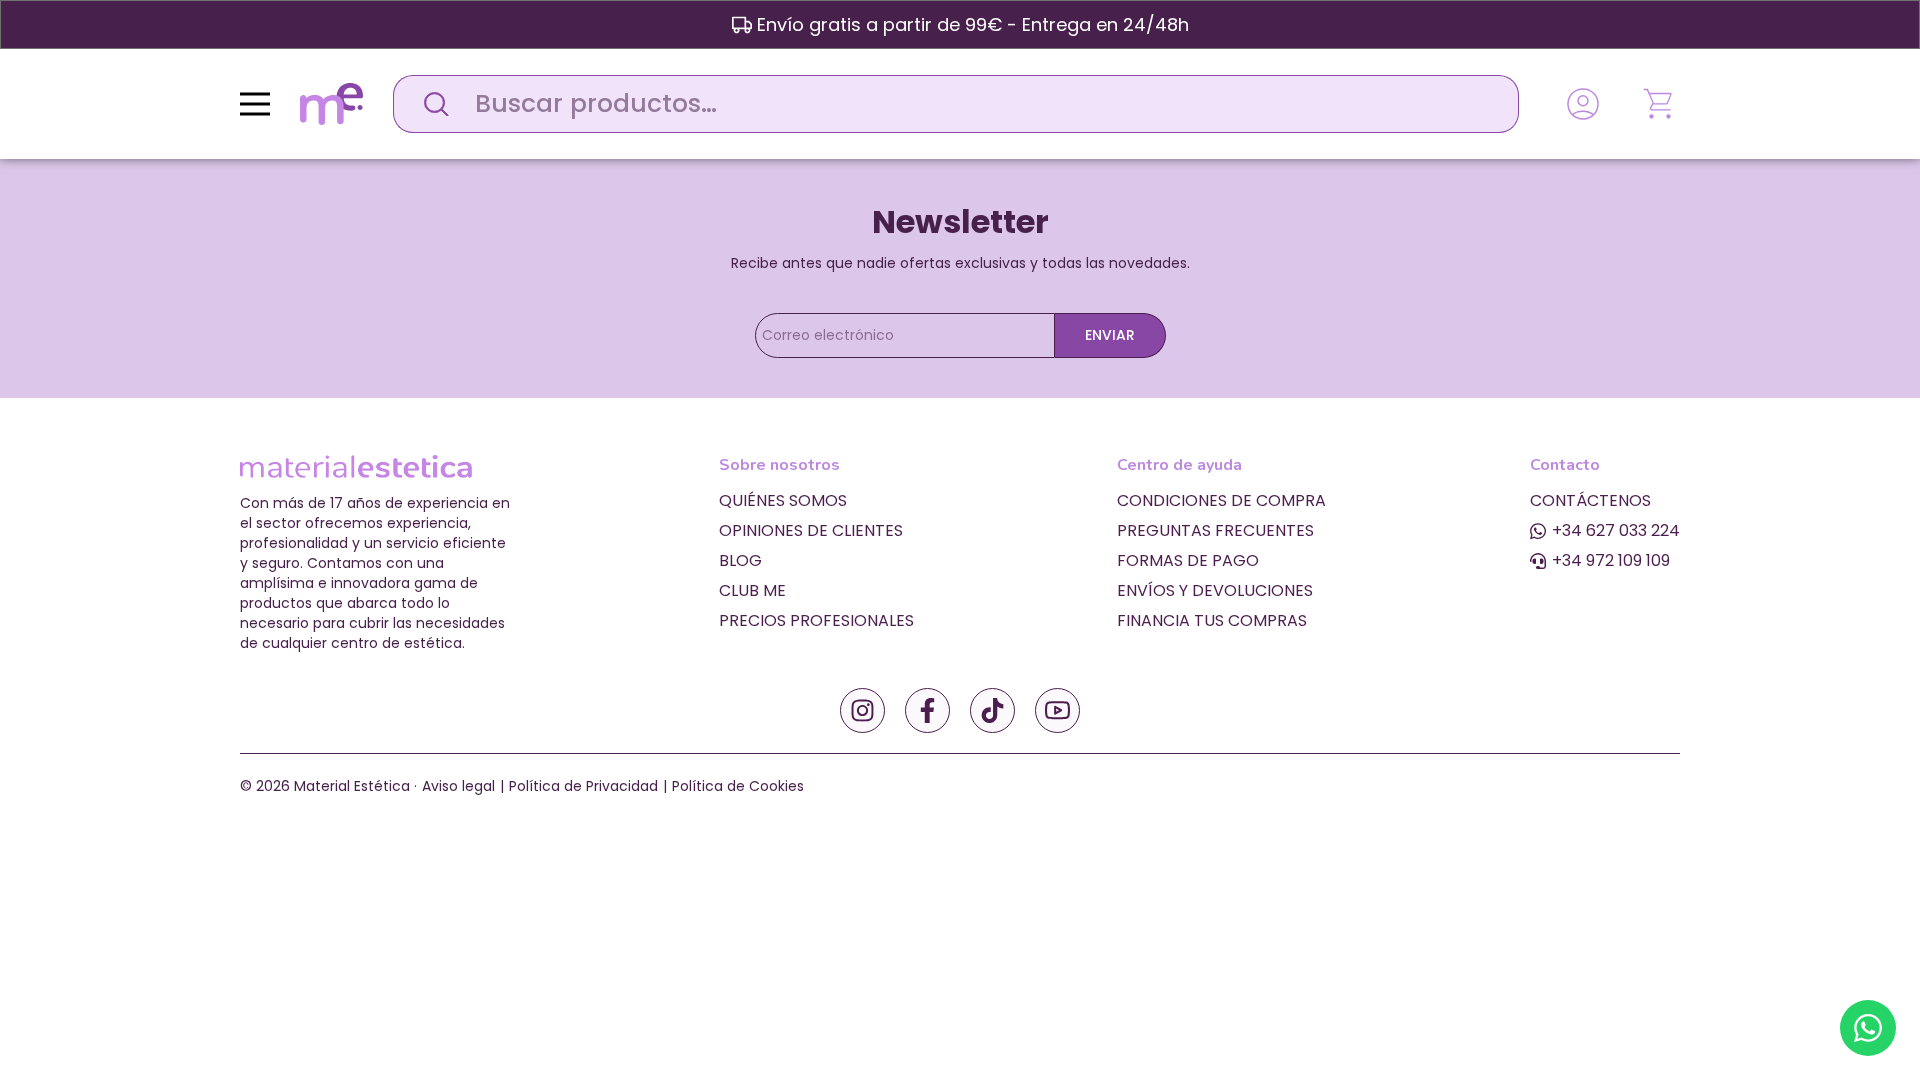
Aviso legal (458, 786)
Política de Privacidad (583, 786)
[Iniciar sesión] (1583, 104)
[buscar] (431, 104)
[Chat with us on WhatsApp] (1868, 1028)
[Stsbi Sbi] (862, 710)
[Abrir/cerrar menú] (255, 104)
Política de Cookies (738, 786)
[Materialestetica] (331, 102)
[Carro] (1660, 104)
